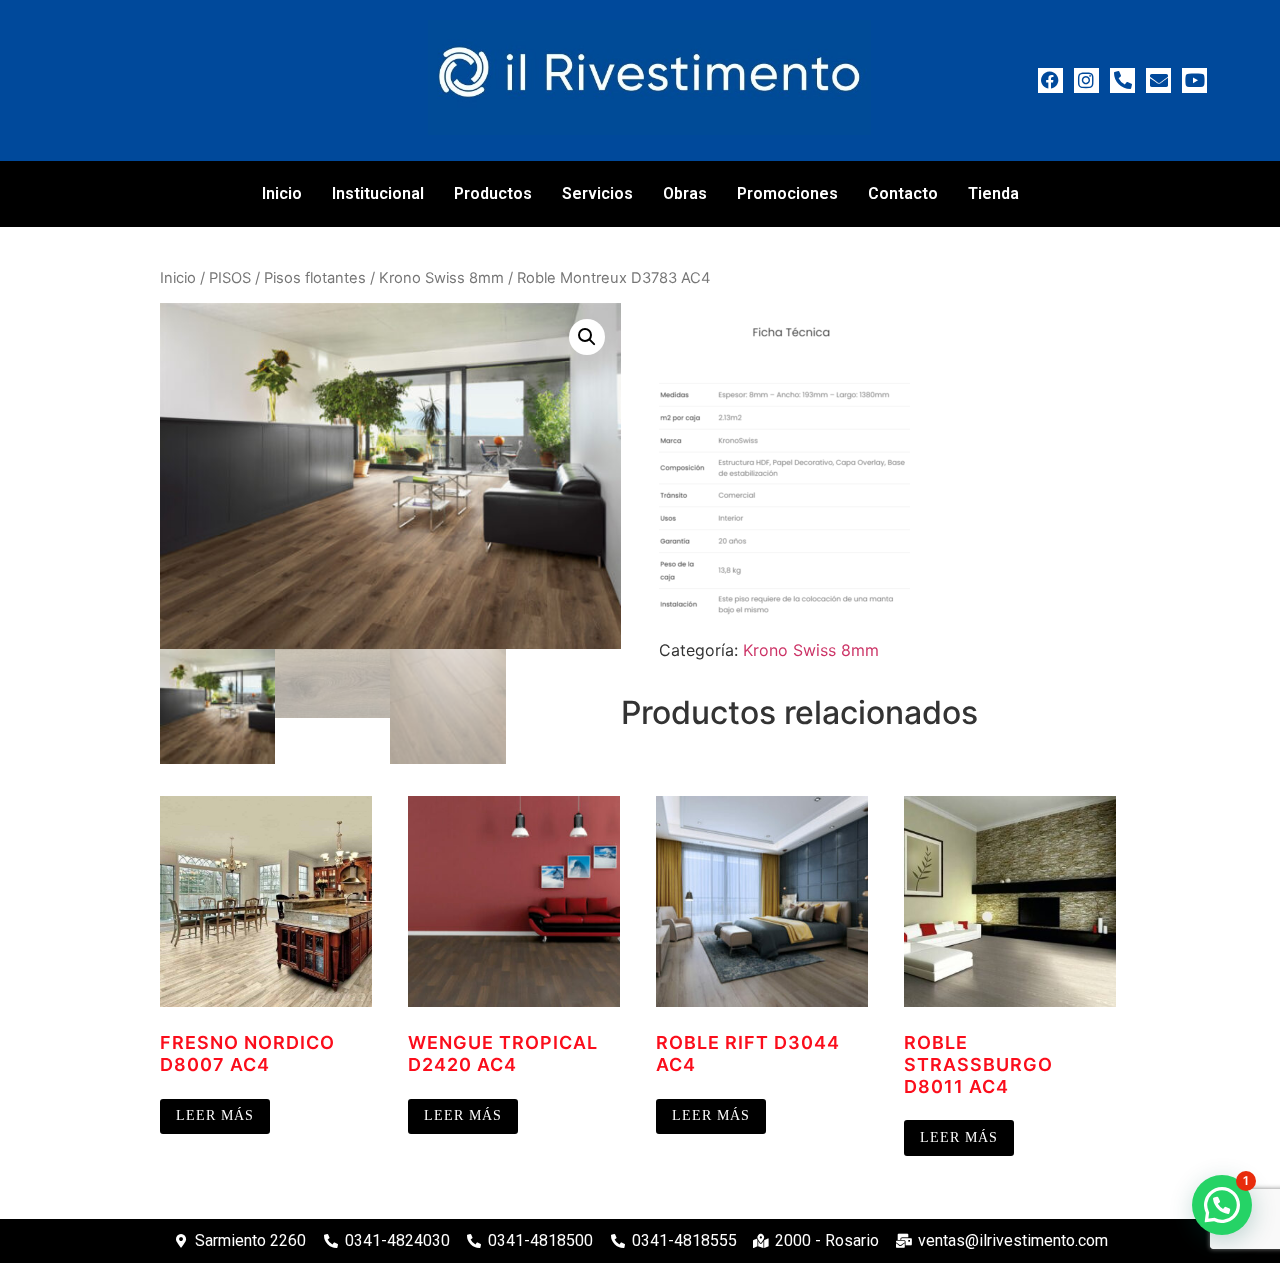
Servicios (597, 193)
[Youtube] (1194, 80)
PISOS (230, 278)
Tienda (993, 193)
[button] (587, 337)
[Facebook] (1050, 80)
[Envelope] (1158, 80)
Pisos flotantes (315, 278)
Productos (493, 193)
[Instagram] (1086, 80)
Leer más (215, 1115)
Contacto (903, 193)
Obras (685, 193)
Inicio (282, 193)
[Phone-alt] (1122, 80)
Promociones (787, 193)
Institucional (378, 193)
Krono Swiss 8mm (441, 278)
